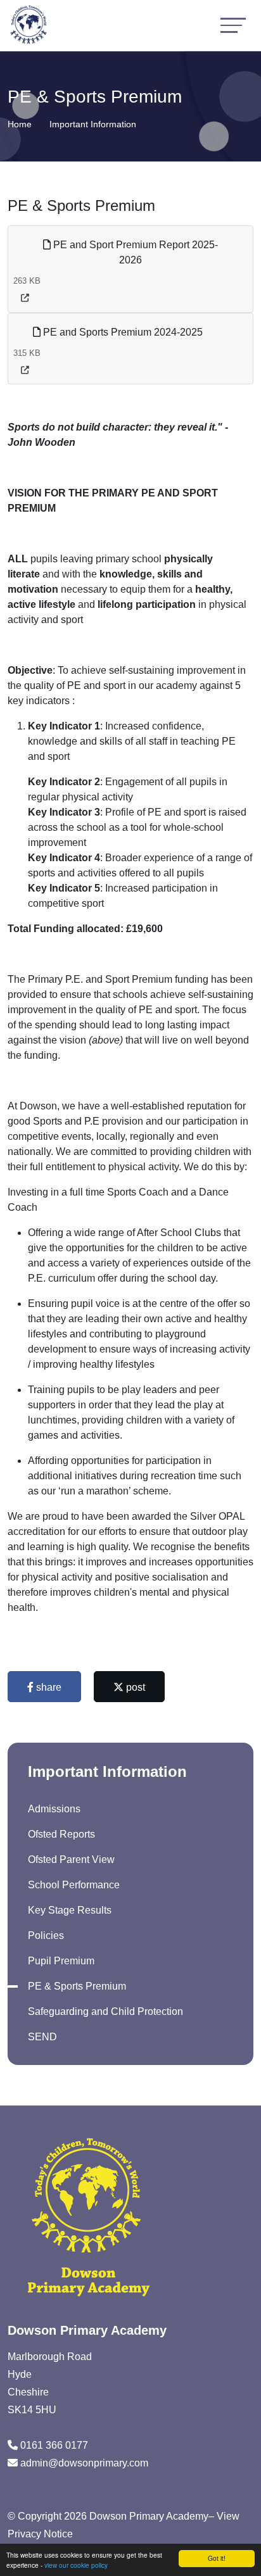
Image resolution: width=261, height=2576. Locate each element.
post (134, 1687)
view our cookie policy (76, 2565)
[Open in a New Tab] (25, 298)
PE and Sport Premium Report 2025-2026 (134, 252)
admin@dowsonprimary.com (84, 2463)
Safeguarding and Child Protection (105, 2011)
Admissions (54, 1809)
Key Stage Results (70, 1910)
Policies (46, 1935)
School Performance (74, 1885)
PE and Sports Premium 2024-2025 (122, 332)
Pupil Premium (61, 1961)
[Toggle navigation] (233, 25)
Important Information (93, 124)
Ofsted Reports (61, 1834)
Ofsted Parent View (71, 1859)
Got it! (217, 2558)
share (48, 1687)
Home (20, 124)
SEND (42, 2037)
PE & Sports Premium (77, 1986)
